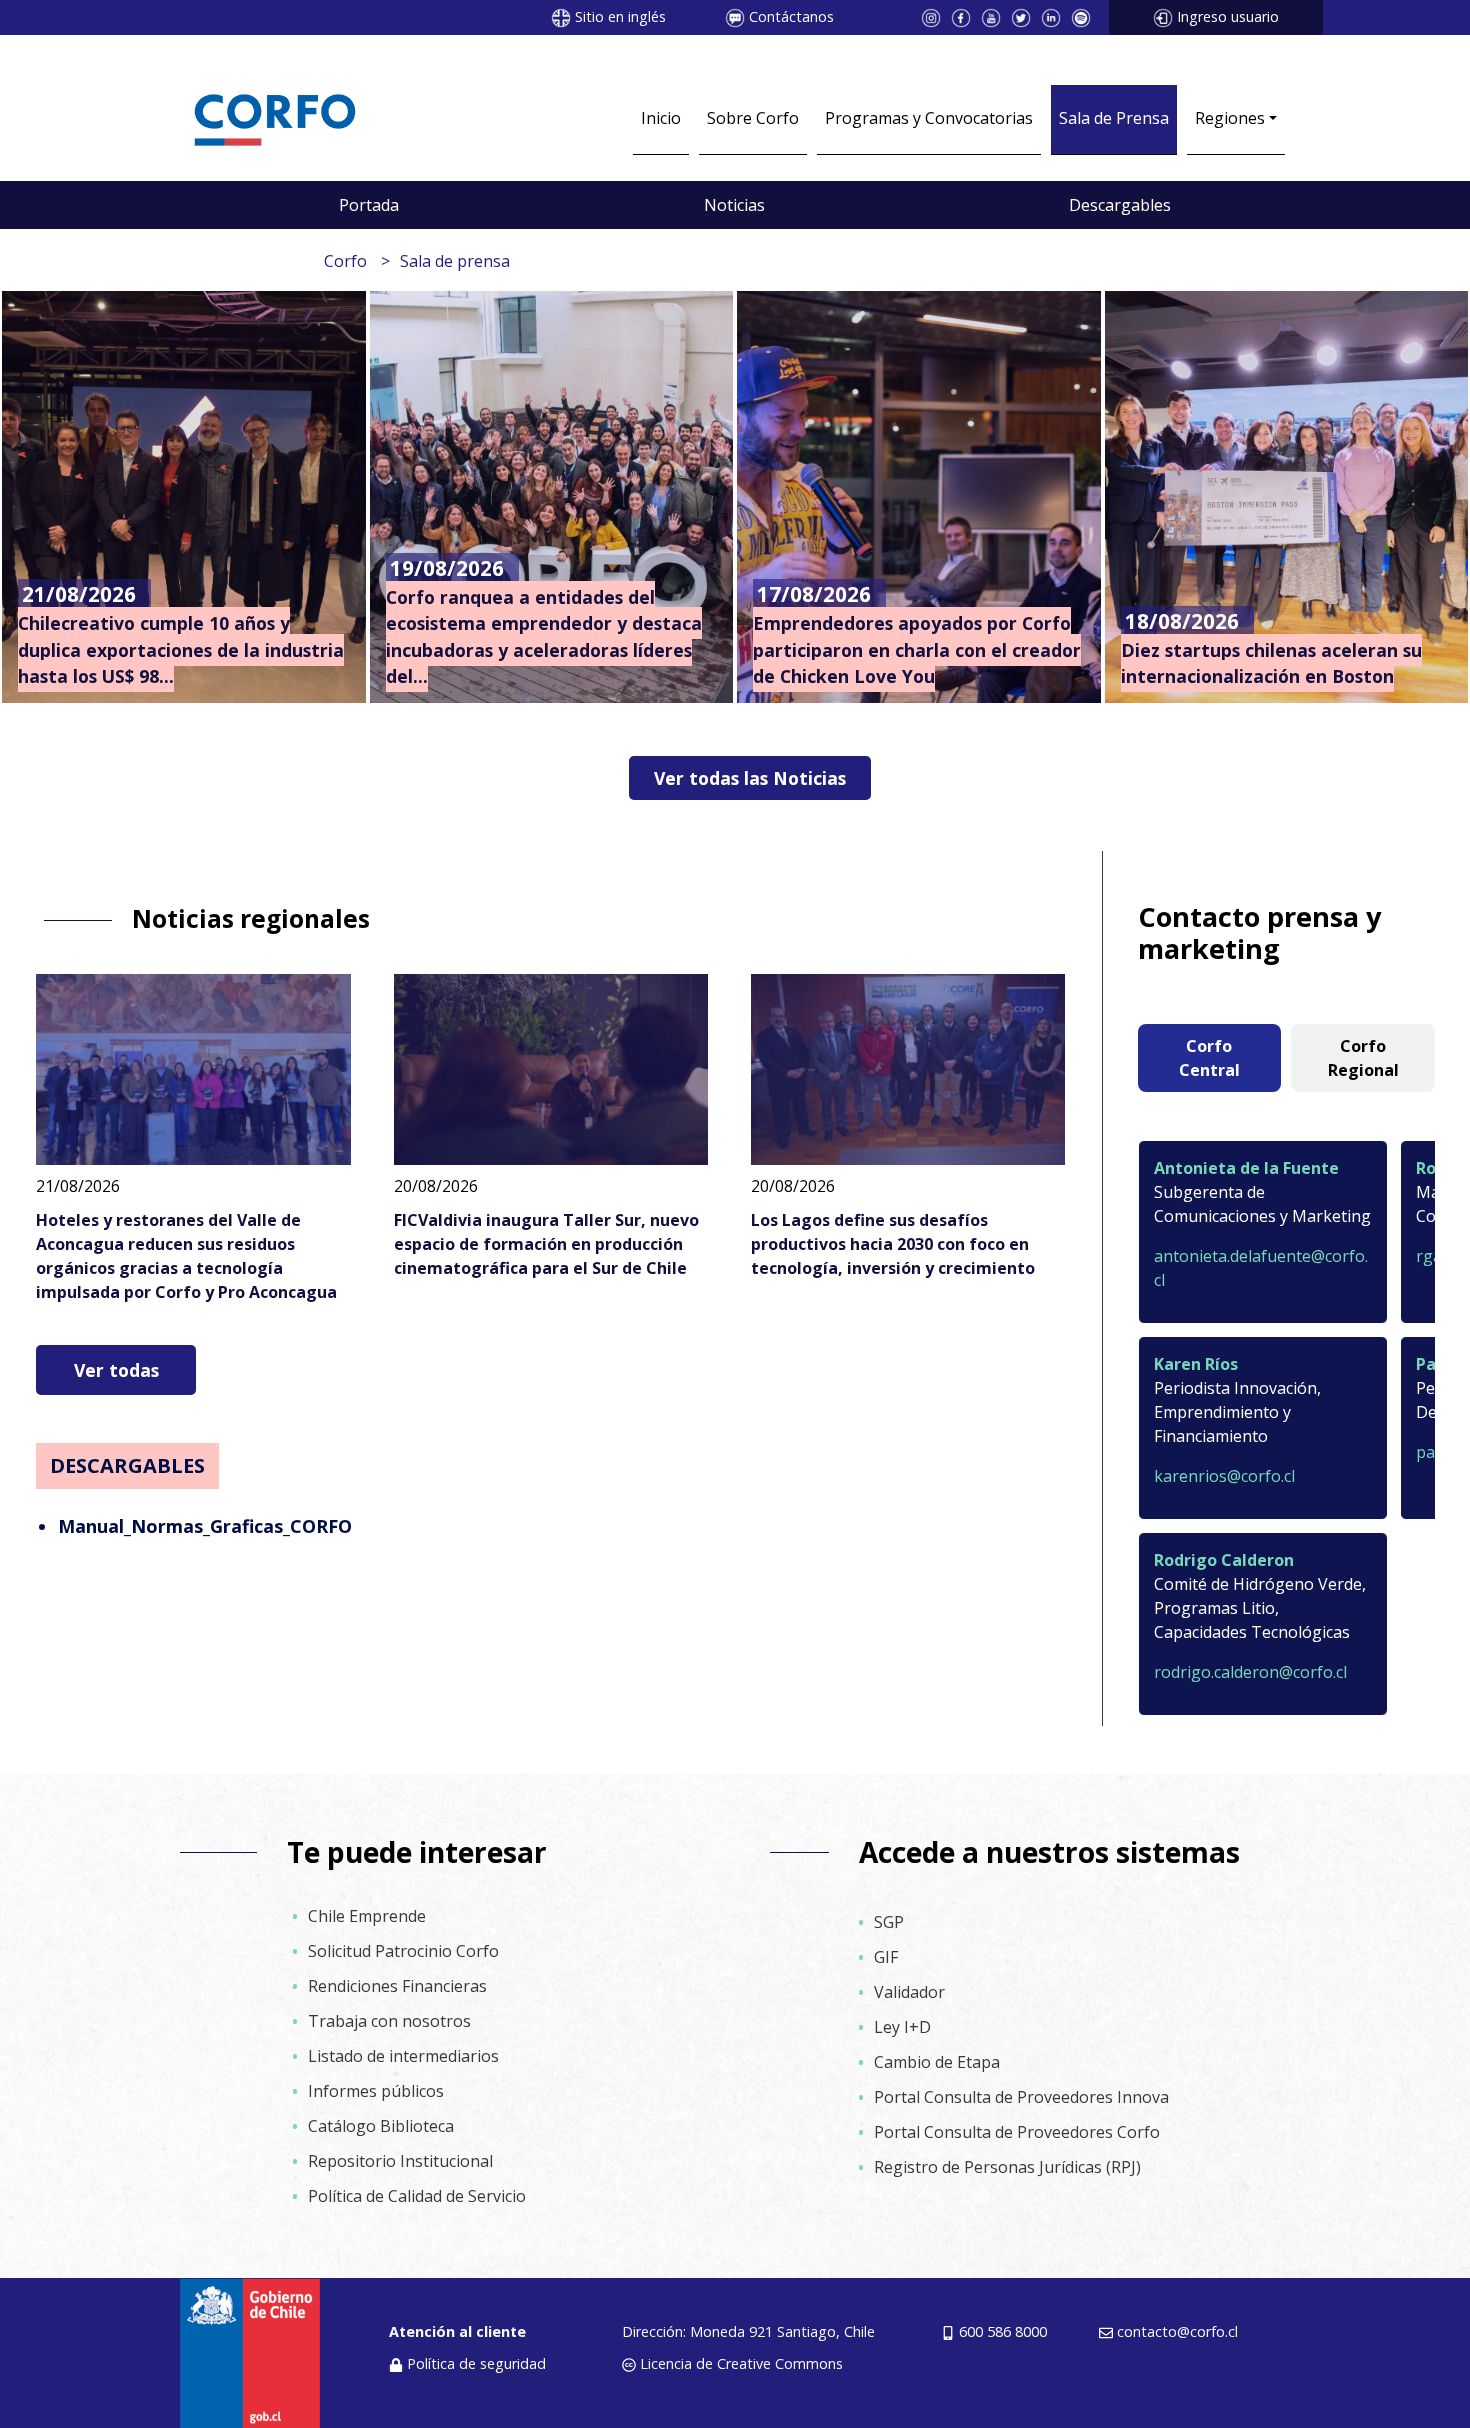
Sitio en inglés (620, 16)
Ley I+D (902, 2027)
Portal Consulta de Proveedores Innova (1021, 2097)
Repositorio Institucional (400, 2161)
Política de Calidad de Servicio (417, 2196)
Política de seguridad (476, 2363)
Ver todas (116, 1370)
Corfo (345, 261)
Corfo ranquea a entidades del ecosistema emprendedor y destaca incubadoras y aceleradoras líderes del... (544, 636)
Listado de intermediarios (403, 2056)
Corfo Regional (1363, 1058)
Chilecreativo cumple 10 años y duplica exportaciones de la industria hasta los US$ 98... (181, 649)
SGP (889, 1922)
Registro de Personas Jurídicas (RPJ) (1007, 2167)
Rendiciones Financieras (397, 1986)
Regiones (1230, 118)
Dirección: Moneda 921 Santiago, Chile (748, 2331)
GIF (886, 1957)
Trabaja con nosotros (389, 2021)
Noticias (734, 205)
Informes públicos (376, 2091)
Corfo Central (1209, 1058)
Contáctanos (791, 16)
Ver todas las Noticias (750, 778)
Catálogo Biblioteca (381, 2126)
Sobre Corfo (753, 118)
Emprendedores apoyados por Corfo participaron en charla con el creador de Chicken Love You (917, 649)
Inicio (661, 118)
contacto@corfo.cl (1177, 2331)
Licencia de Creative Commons (741, 2363)
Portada (369, 205)
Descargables (1120, 205)
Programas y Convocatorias (929, 118)
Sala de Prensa (1114, 118)
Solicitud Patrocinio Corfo (403, 1951)
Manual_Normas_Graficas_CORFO (205, 1526)
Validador (909, 1992)
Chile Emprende (367, 1916)
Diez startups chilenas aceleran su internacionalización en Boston (1271, 663)
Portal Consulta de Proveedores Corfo (1017, 2132)
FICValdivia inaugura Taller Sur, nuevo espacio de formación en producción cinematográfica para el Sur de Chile (546, 1244)
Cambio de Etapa (937, 2062)
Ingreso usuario (1228, 16)
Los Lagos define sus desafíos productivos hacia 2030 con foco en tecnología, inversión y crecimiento (893, 1244)
